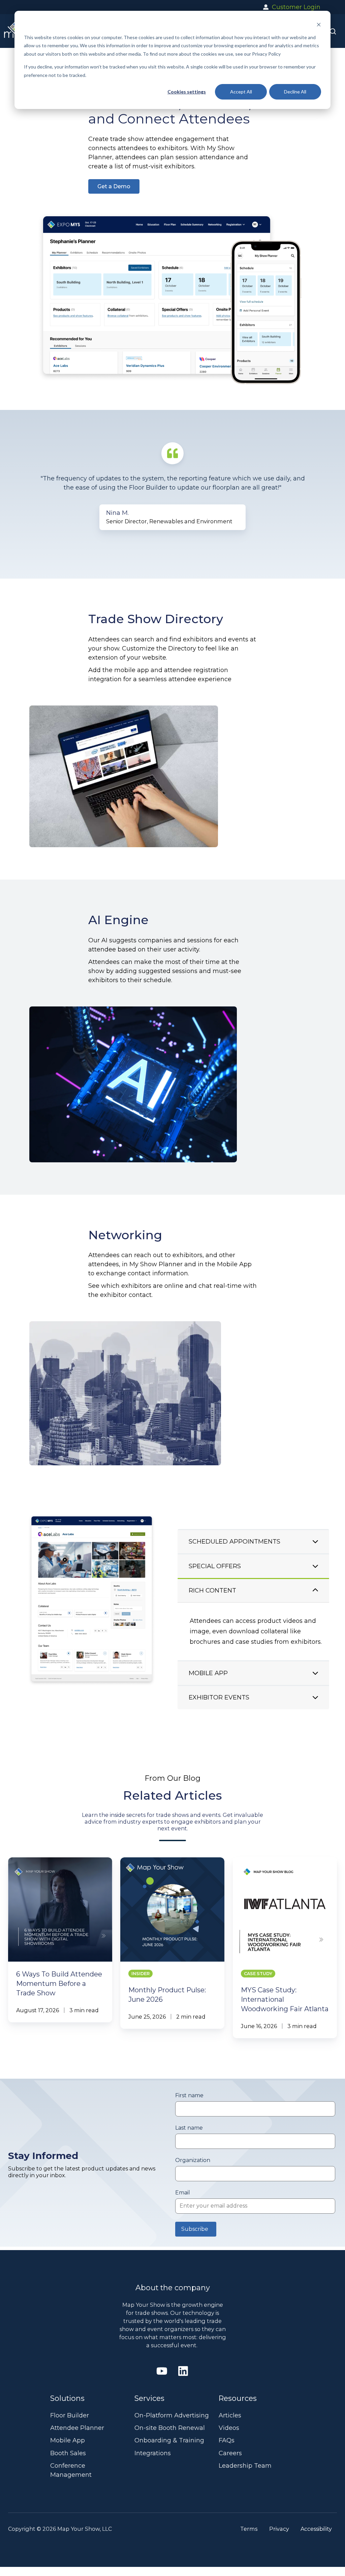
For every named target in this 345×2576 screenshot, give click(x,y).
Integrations (153, 2453)
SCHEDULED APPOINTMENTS (234, 1536)
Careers (230, 2453)
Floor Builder (70, 2415)
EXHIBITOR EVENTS (219, 1703)
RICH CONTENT (212, 1585)
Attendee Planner (77, 2428)
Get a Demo (114, 186)
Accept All (241, 92)
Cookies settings (187, 92)
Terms (249, 2529)
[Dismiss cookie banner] (319, 24)
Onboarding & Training (169, 2440)
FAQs (227, 2440)
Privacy (279, 2529)
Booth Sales (68, 2453)
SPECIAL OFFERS (215, 1561)
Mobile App (68, 2440)
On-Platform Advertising (172, 2415)
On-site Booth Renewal (170, 2428)
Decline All (295, 92)
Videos (229, 2428)
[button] (333, 31)
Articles (230, 2415)
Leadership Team (245, 2466)
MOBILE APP (208, 1610)
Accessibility (316, 2529)
